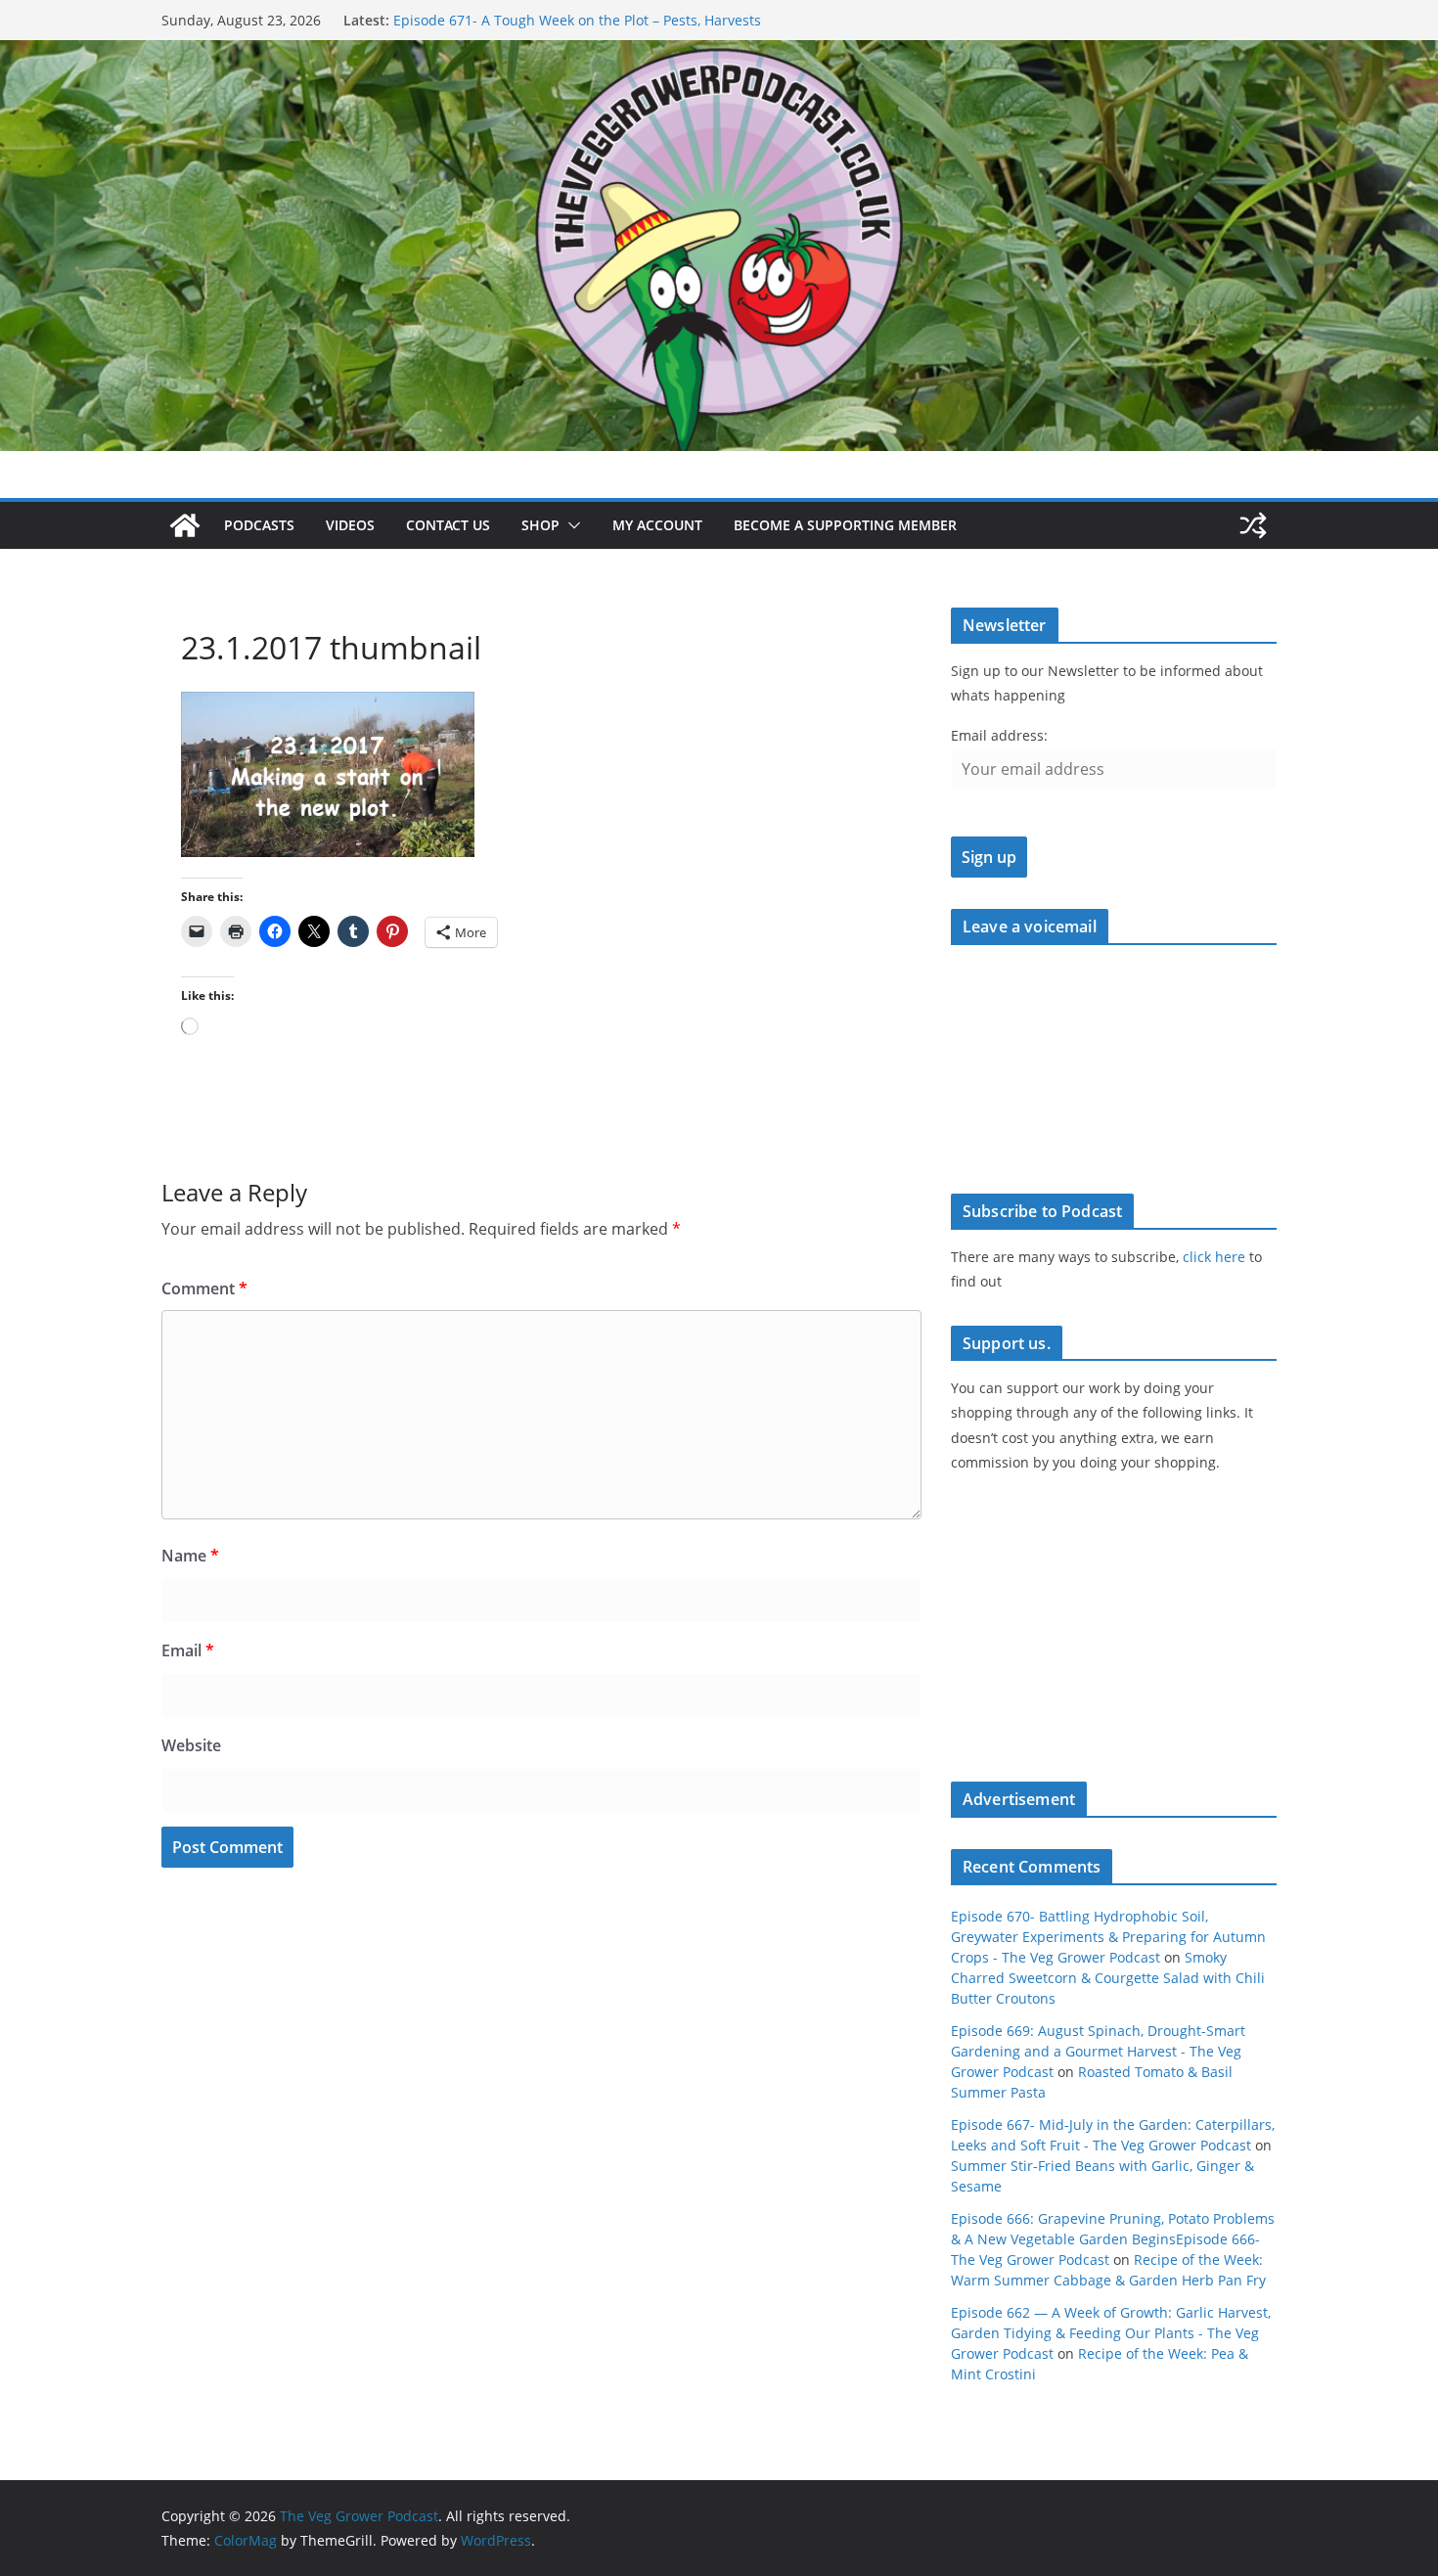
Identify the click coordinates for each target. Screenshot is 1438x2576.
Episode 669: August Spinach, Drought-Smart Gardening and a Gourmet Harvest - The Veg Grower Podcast (1098, 2051)
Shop (540, 525)
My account (657, 525)
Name (190, 1556)
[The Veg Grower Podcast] (719, 54)
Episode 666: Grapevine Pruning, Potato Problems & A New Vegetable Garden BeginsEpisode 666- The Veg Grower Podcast (1113, 2239)
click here (1214, 1257)
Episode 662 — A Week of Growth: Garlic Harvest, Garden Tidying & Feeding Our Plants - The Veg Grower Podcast (1111, 2333)
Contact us (448, 525)
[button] (570, 525)
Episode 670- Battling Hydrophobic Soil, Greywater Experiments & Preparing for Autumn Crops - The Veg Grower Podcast (1108, 1937)
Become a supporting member (845, 525)
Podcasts (259, 525)
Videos (350, 525)
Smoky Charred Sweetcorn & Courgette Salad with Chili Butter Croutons (1108, 1978)
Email (188, 1650)
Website (191, 1745)
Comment (204, 1288)
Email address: (999, 735)
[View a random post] (1253, 525)
